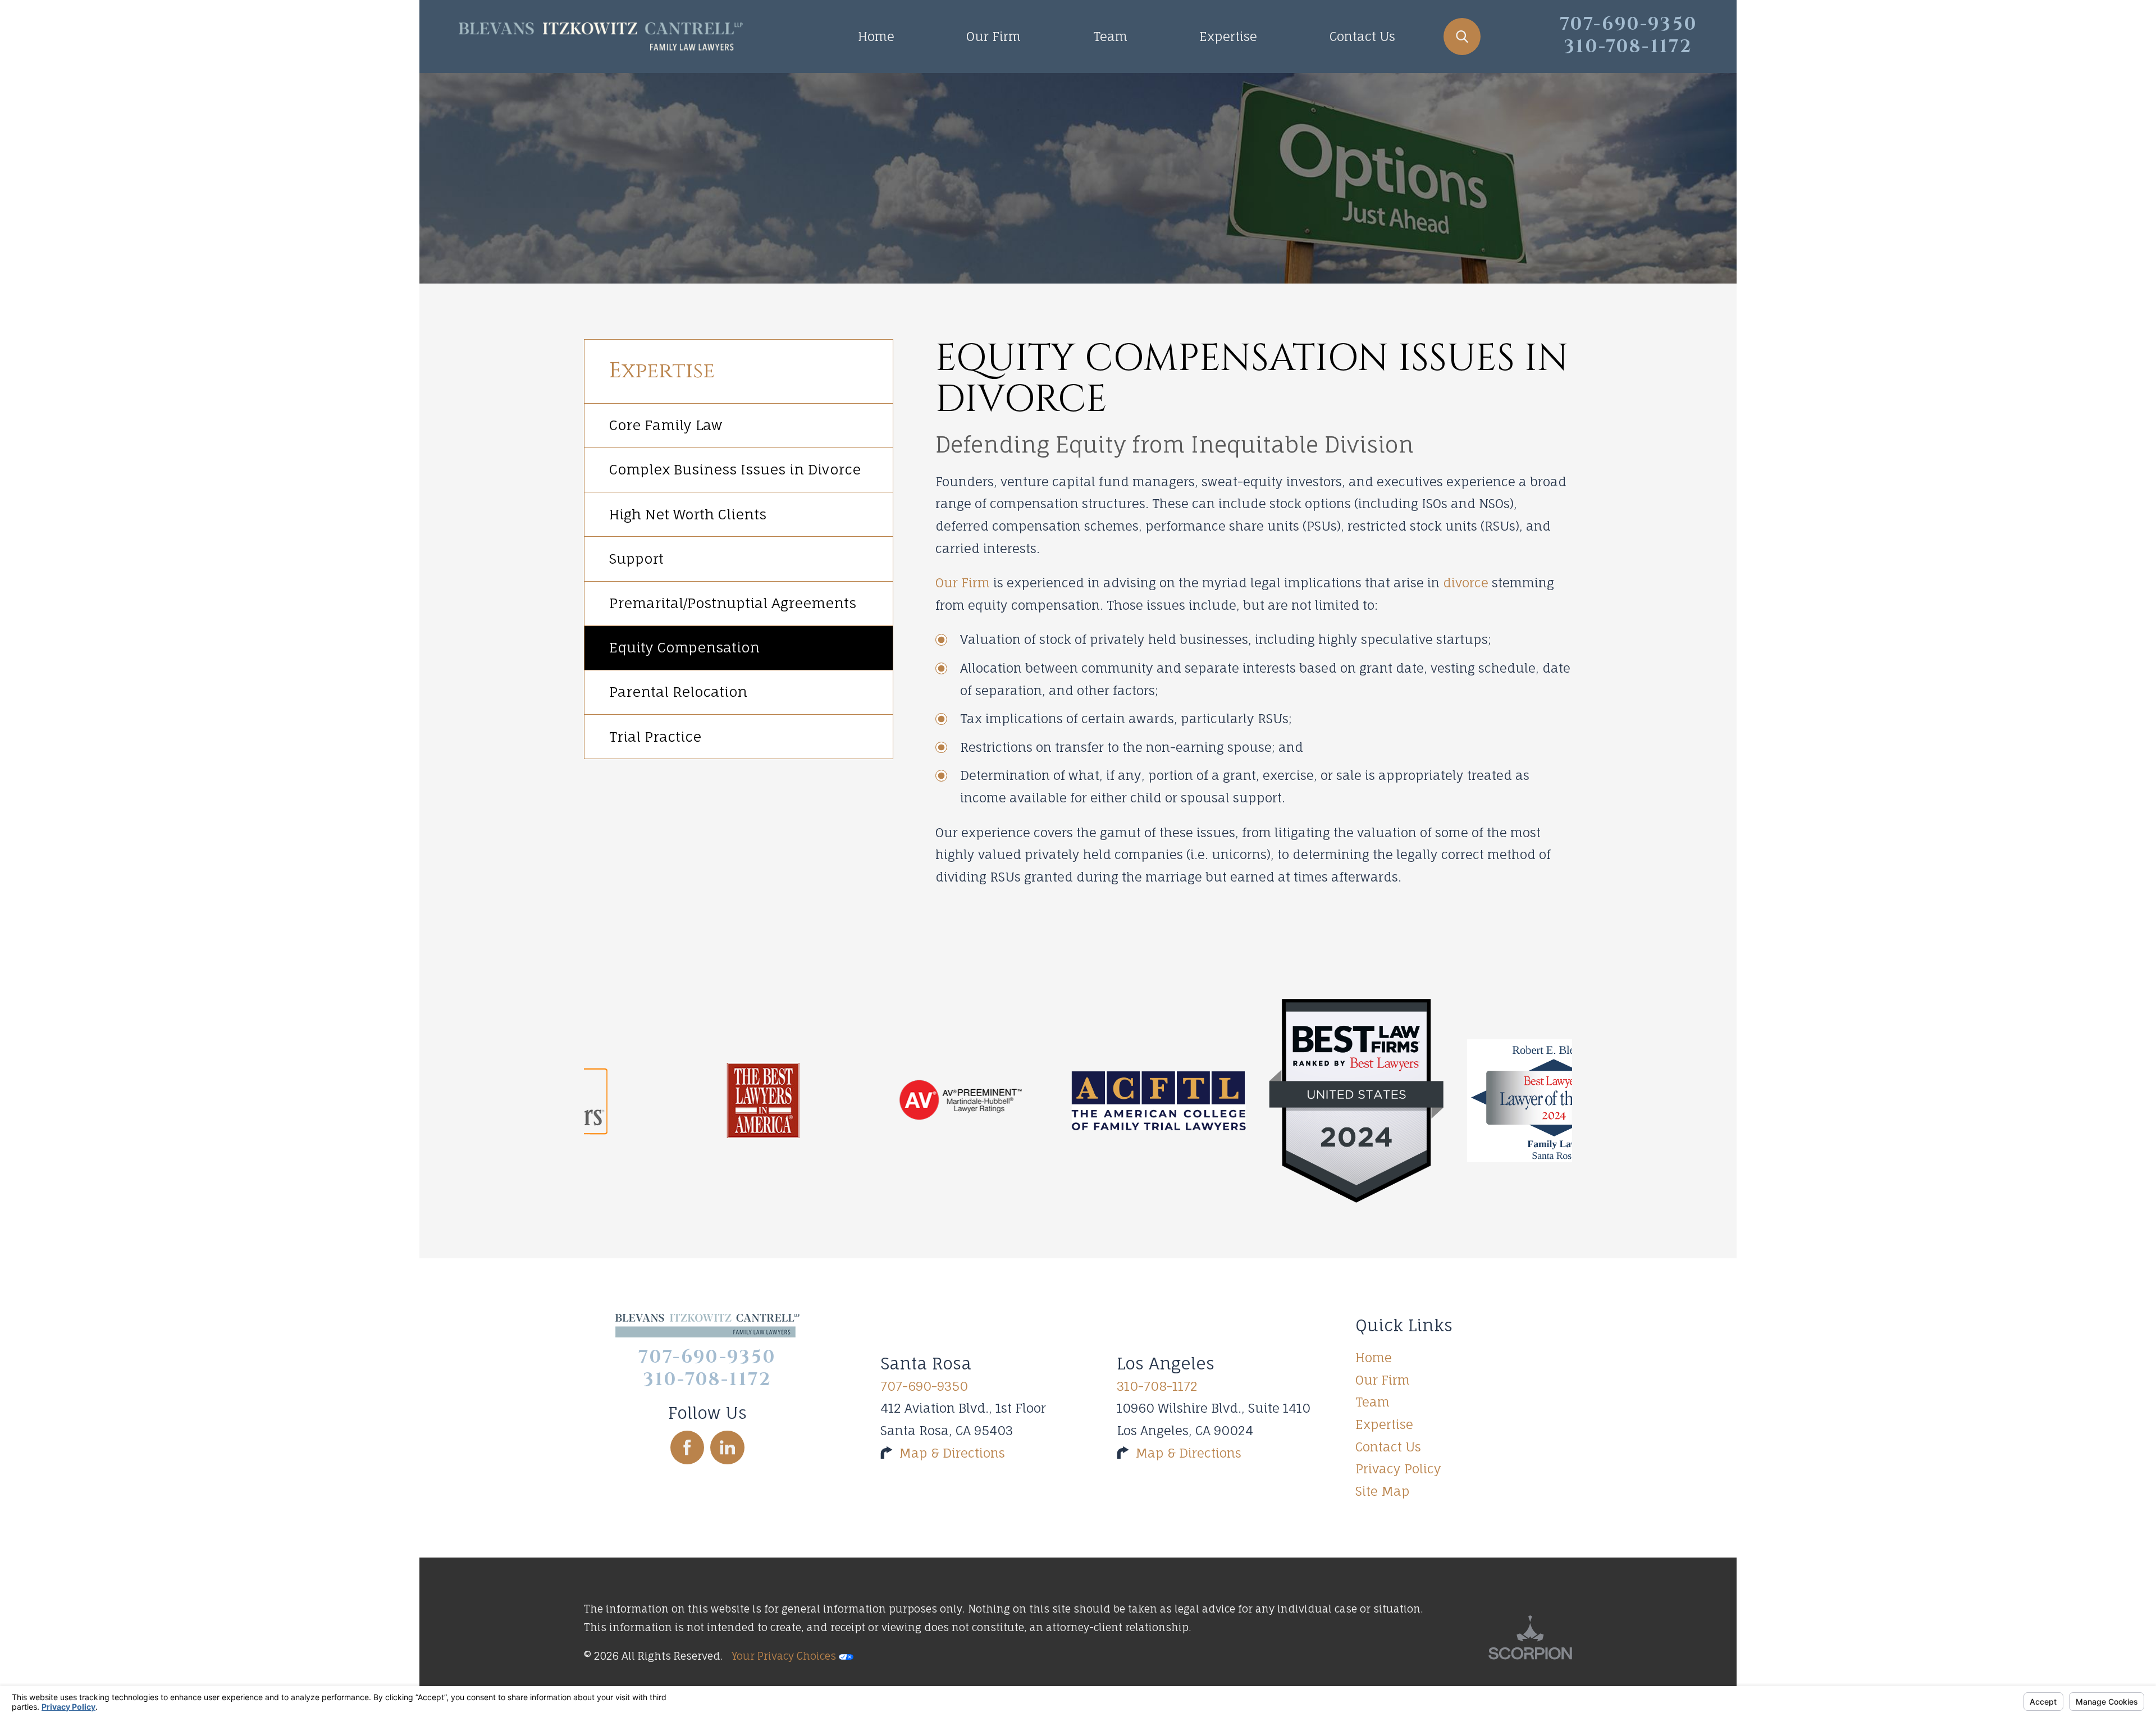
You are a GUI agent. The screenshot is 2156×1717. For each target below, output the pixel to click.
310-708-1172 (1157, 1386)
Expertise (1228, 36)
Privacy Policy (1398, 1469)
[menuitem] (876, 36)
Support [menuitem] (636, 559)
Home (876, 36)
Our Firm (994, 36)
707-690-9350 (924, 1386)
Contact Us (1362, 36)
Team (1110, 36)
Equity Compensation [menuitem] (684, 647)
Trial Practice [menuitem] (655, 737)
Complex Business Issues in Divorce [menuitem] (735, 469)
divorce (1466, 583)
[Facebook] (688, 1448)
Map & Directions (952, 1453)
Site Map (1383, 1491)
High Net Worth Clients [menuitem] (688, 514)
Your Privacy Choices (785, 1656)
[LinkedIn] (727, 1448)
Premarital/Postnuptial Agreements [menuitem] (733, 603)
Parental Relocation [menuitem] (678, 692)
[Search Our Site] (1462, 36)
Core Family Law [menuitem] (666, 425)
